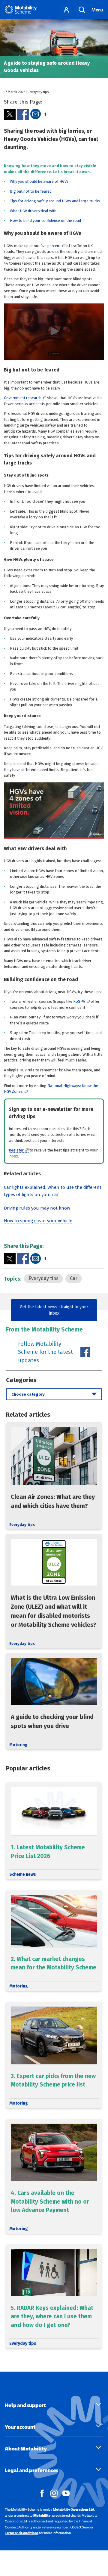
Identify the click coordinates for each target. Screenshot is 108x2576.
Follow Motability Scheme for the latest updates (45, 1352)
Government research (23, 398)
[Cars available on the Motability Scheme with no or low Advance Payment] (54, 2176)
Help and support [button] (25, 2405)
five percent (51, 246)
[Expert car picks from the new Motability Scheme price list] (54, 2055)
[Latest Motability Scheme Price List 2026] (54, 1831)
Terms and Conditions (22, 2533)
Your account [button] (20, 2427)
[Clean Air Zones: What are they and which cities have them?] (54, 1476)
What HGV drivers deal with (33, 211)
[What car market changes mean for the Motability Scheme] (54, 1941)
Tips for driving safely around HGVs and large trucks (55, 201)
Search (82, 10)
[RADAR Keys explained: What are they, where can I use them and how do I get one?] (54, 2296)
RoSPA (79, 1001)
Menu (97, 10)
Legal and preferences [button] (31, 2470)
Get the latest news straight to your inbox (54, 1310)
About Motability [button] (26, 2449)
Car (74, 1278)
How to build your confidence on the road (45, 221)
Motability (42, 2515)
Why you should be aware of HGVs (39, 181)
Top (100, 2544)
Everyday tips (43, 1278)
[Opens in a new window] (10, 114)
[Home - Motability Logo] (21, 10)
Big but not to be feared (31, 191)
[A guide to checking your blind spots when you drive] (54, 1701)
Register (16, 1150)
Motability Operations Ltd (73, 2509)
